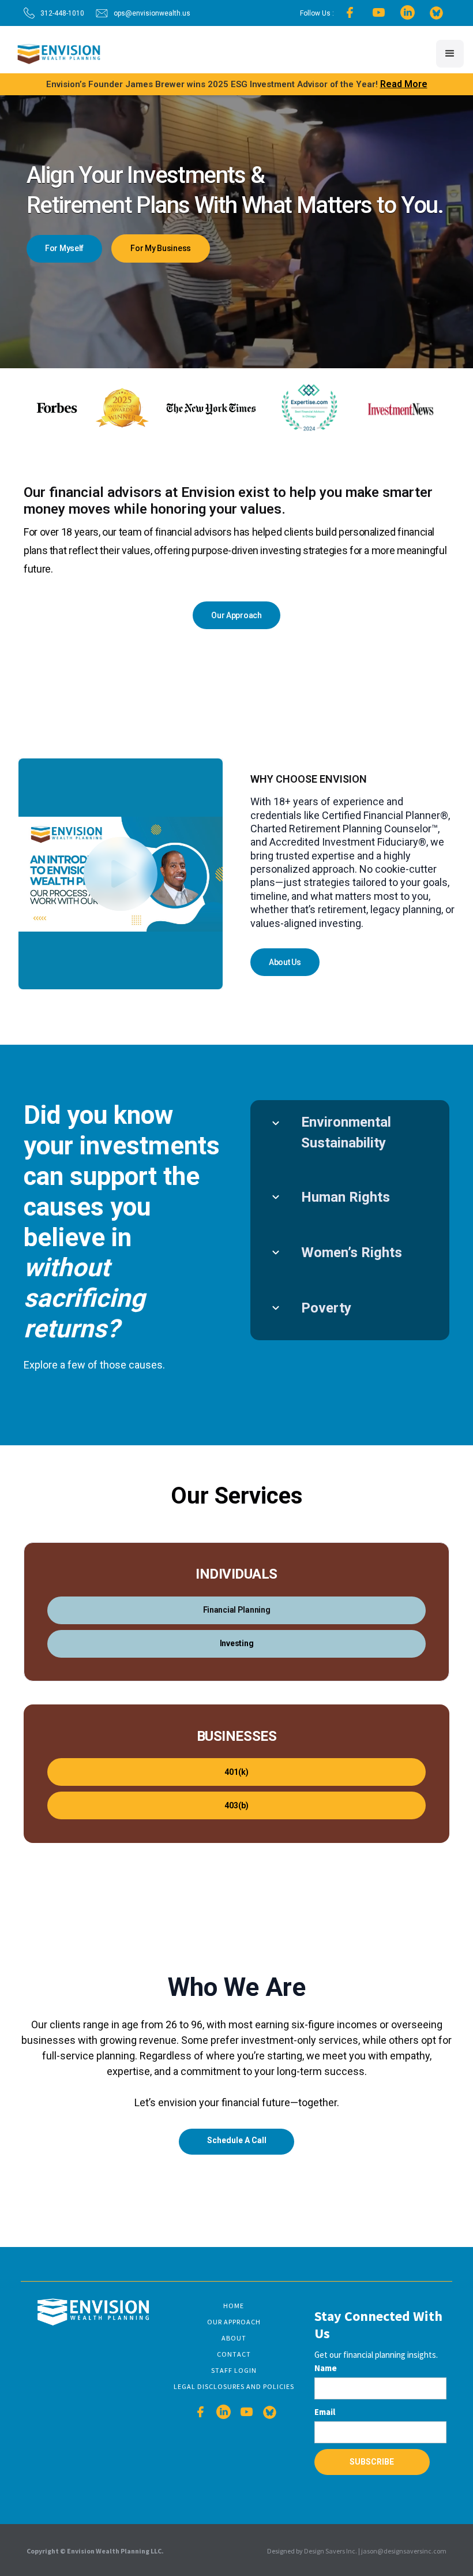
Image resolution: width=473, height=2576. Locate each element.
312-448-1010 (62, 13)
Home (234, 2306)
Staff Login (234, 2370)
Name (326, 2368)
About (234, 2338)
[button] (450, 54)
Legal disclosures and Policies (234, 2386)
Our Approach (234, 2322)
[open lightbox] (121, 874)
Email (325, 2412)
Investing (236, 1643)
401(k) (236, 1772)
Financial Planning (237, 1610)
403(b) (236, 1805)
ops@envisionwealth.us (152, 13)
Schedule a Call (237, 2140)
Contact (234, 2354)
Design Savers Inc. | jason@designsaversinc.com (375, 2551)
